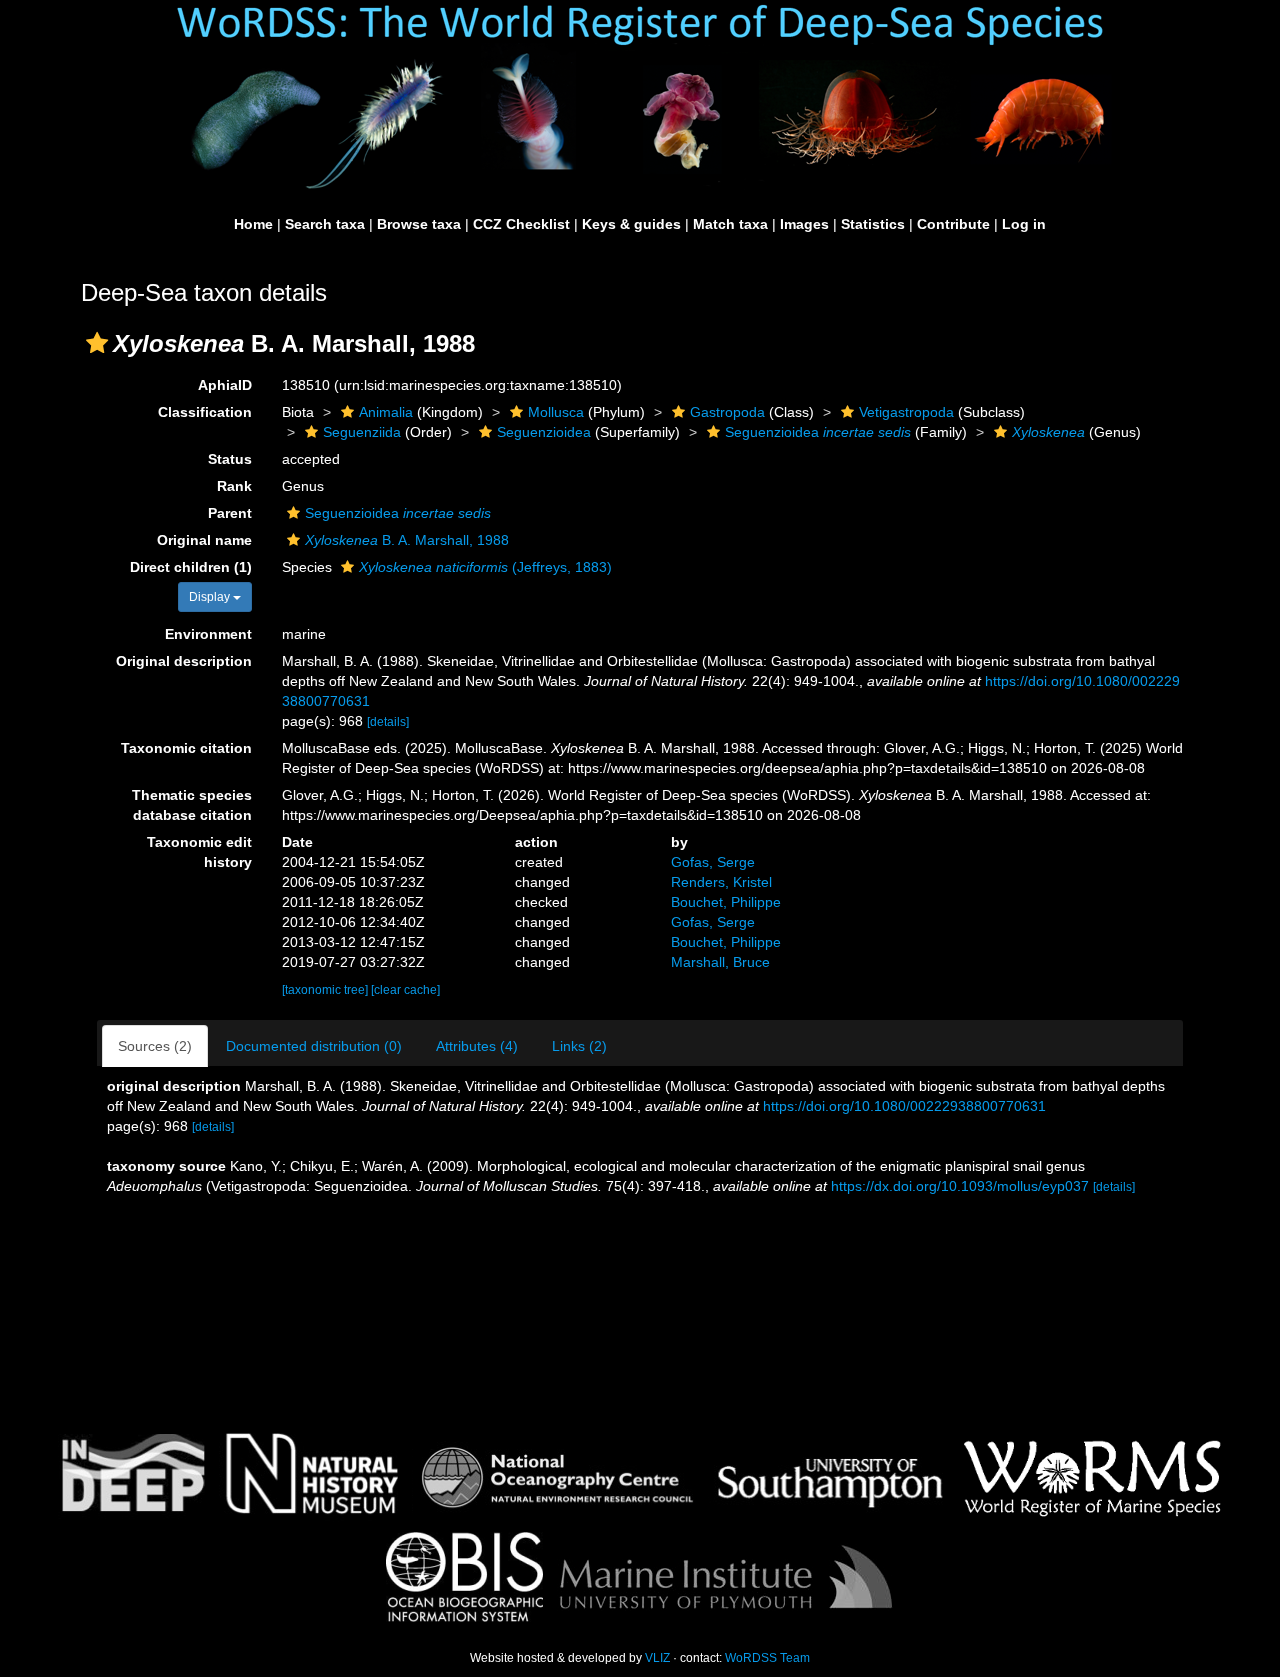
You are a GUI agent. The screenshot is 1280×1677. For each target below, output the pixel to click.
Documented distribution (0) (314, 1046)
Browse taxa (419, 224)
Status (230, 459)
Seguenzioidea (544, 432)
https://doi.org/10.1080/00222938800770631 (904, 1106)
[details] (388, 722)
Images (804, 224)
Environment (208, 634)
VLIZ (657, 1658)
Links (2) (579, 1046)
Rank (234, 486)
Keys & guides (631, 224)
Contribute (953, 224)
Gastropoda (727, 412)
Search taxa (325, 224)
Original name (204, 540)
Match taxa (730, 224)
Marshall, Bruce (720, 962)
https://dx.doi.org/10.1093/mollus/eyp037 (960, 1186)
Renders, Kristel (721, 882)
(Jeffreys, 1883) (485, 567)
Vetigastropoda (906, 412)
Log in (1024, 224)
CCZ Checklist (521, 224)
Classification (205, 412)
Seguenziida (362, 432)
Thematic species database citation (192, 805)
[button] (97, 343)
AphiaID (225, 385)
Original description (184, 661)
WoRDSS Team (767, 1658)
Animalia (386, 412)
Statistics (873, 224)
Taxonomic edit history (199, 852)
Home (253, 224)
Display (211, 597)
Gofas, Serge (713, 862)
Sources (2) (155, 1046)
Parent (230, 513)
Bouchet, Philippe (726, 902)
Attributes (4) (477, 1046)
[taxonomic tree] (326, 990)
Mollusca (556, 412)
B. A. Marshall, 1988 (407, 540)
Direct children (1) (191, 567)
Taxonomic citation (186, 748)
